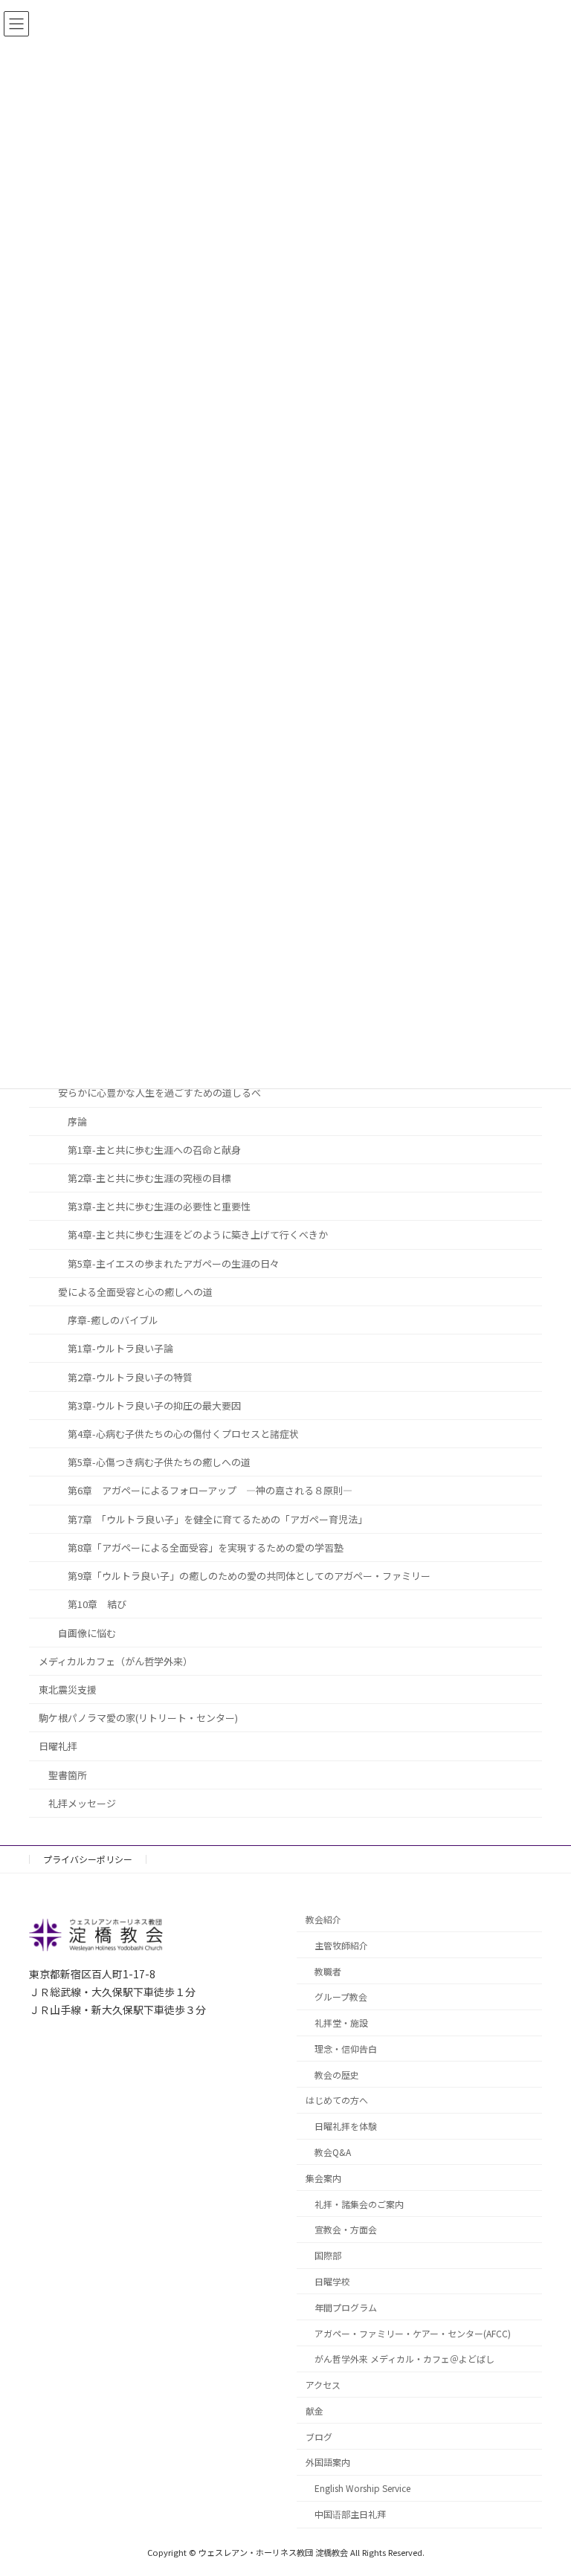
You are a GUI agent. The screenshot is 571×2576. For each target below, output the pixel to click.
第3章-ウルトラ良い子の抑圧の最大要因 (154, 1405)
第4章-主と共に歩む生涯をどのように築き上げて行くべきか (198, 1235)
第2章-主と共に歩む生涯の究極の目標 (149, 1178)
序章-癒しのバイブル (113, 1320)
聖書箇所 (68, 1775)
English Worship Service (362, 2489)
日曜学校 (332, 2281)
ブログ (319, 2437)
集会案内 (323, 2178)
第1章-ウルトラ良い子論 (120, 1349)
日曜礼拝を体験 (346, 2127)
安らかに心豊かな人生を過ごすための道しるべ (159, 1093)
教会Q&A (333, 2152)
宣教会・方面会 (346, 2230)
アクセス (323, 2385)
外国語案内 (328, 2463)
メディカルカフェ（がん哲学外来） (116, 1661)
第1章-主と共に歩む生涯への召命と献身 (154, 1150)
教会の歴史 (337, 2075)
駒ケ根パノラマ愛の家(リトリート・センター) (138, 1718)
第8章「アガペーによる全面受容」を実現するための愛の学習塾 (206, 1547)
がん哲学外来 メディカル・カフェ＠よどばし (404, 2359)
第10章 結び (97, 1605)
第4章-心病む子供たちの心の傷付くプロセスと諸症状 (183, 1434)
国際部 (328, 2256)
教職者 (328, 1971)
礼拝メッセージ (82, 1803)
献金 (314, 2411)
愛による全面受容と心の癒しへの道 (135, 1292)
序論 (77, 1121)
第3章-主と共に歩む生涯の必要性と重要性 (159, 1207)
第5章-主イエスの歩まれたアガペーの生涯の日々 (174, 1263)
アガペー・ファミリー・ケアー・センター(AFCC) (413, 2333)
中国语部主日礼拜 (350, 2514)
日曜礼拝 (58, 1747)
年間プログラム (346, 2307)
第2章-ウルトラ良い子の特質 (130, 1377)
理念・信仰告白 (346, 2049)
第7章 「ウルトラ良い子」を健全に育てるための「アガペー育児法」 (217, 1519)
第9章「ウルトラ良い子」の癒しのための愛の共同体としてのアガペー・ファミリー (249, 1576)
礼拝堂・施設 (341, 2023)
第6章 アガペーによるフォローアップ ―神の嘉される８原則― (210, 1491)
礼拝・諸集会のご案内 (359, 2204)
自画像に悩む (87, 1633)
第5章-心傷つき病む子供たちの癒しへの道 (159, 1462)
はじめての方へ (337, 2101)
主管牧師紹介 (341, 1945)
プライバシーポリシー (88, 1859)
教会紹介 (323, 1919)
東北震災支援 (68, 1689)
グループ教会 (341, 1997)
